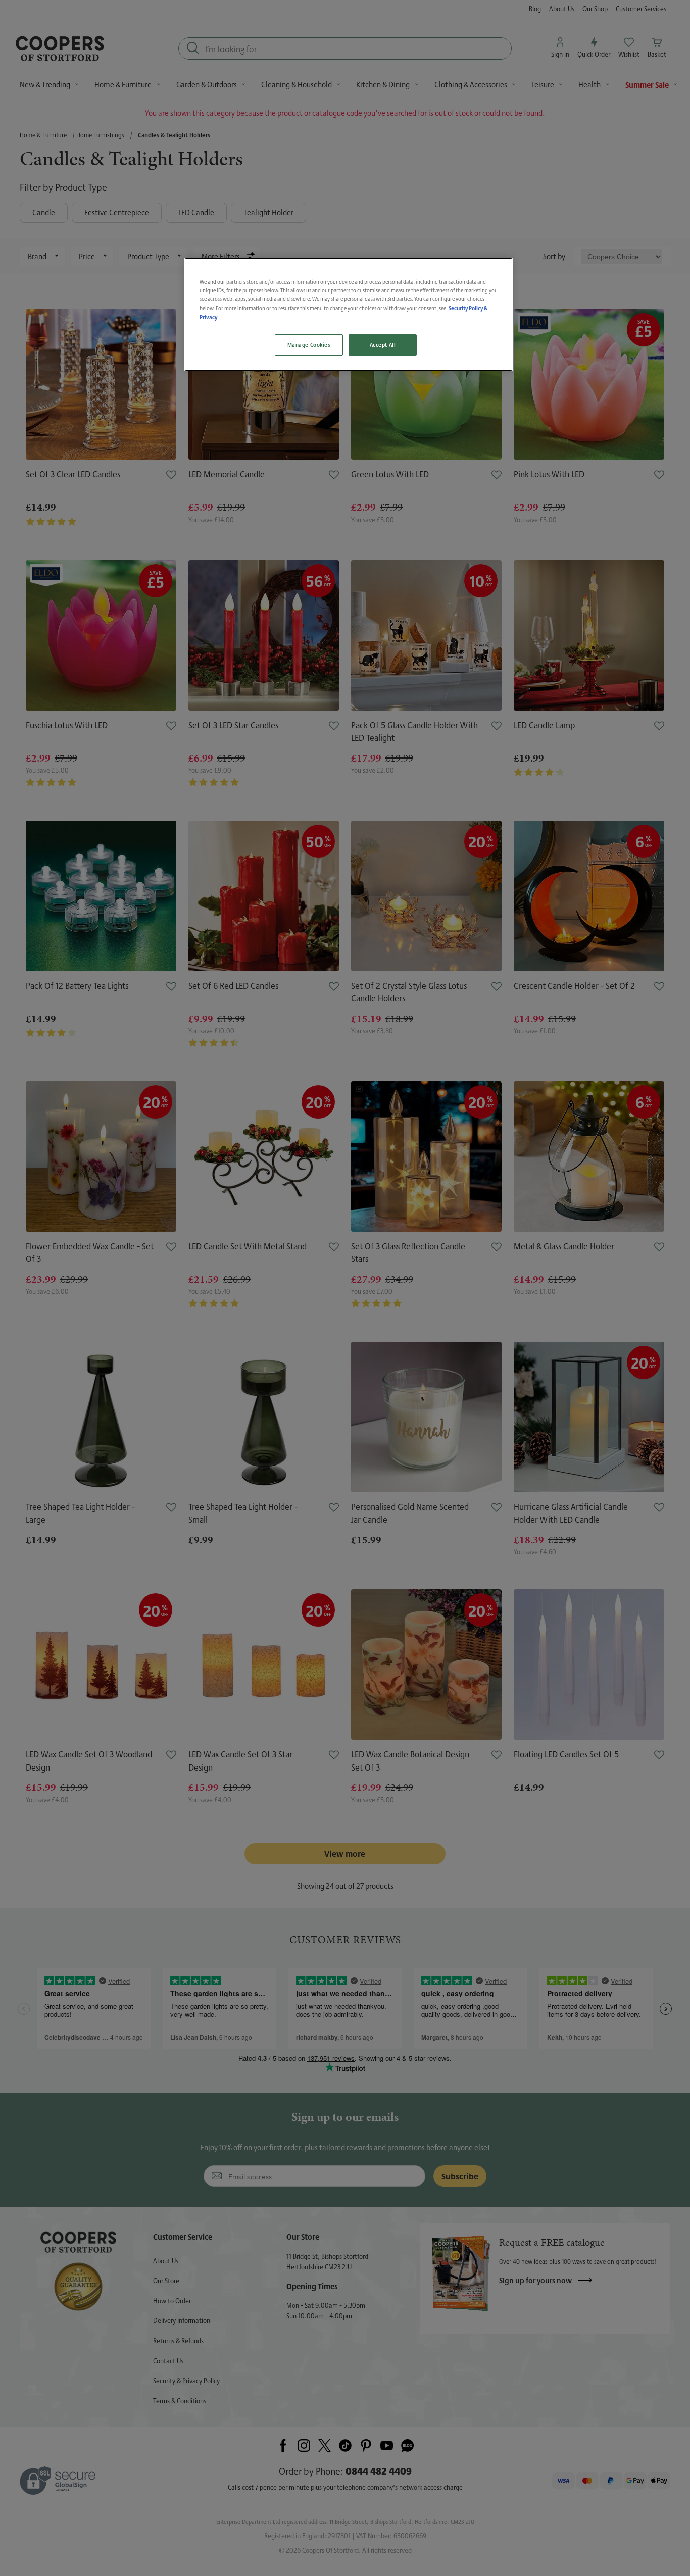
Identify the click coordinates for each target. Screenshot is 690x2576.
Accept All (383, 345)
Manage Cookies (309, 345)
